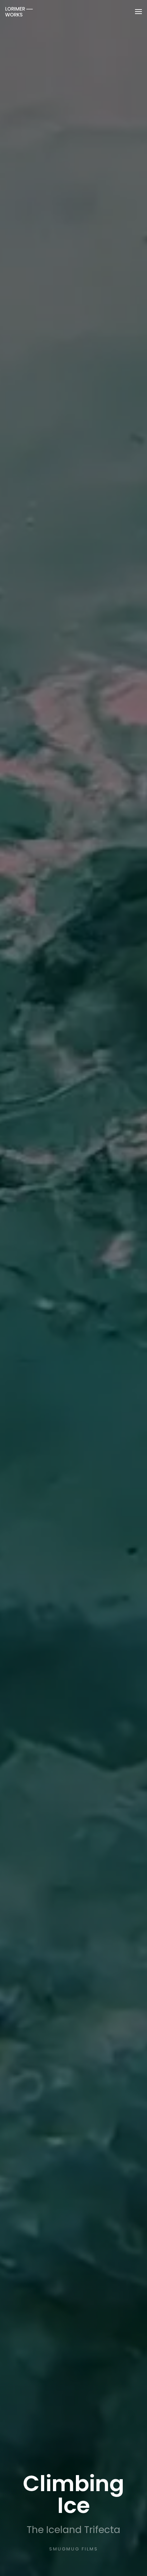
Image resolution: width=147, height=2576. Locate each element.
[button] (138, 12)
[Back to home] (19, 12)
